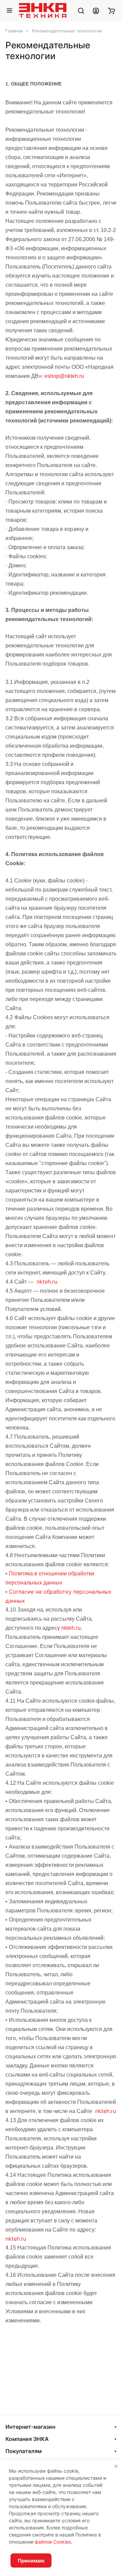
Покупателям (24, 2451)
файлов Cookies (53, 2542)
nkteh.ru (47, 1282)
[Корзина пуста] (111, 10)
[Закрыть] (116, 2466)
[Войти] (96, 10)
